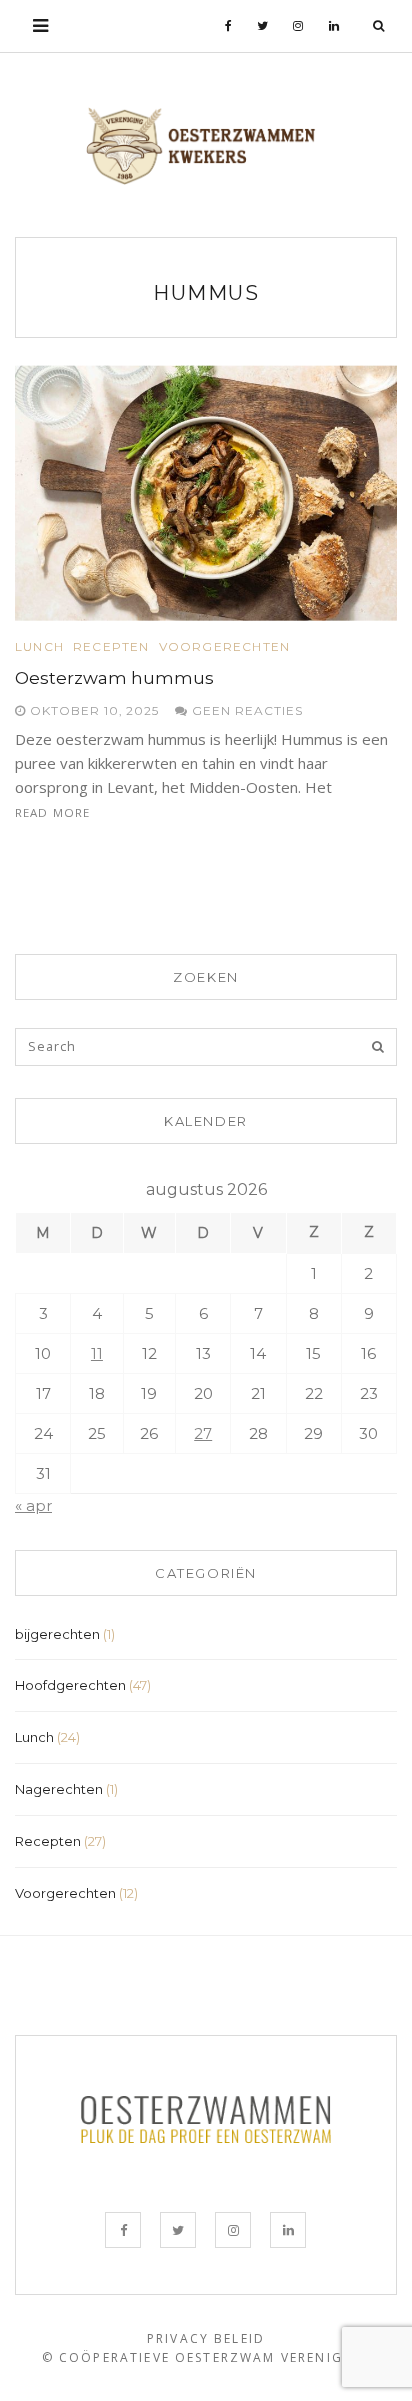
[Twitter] (263, 26)
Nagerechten (59, 1789)
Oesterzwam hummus (114, 678)
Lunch (39, 647)
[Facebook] (229, 26)
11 (97, 1353)
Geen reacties (245, 710)
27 (203, 1433)
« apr (33, 1505)
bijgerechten (57, 1634)
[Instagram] (298, 26)
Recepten (111, 647)
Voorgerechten (225, 647)
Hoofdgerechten (70, 1685)
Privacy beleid (206, 2338)
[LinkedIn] (334, 26)
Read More (52, 812)
